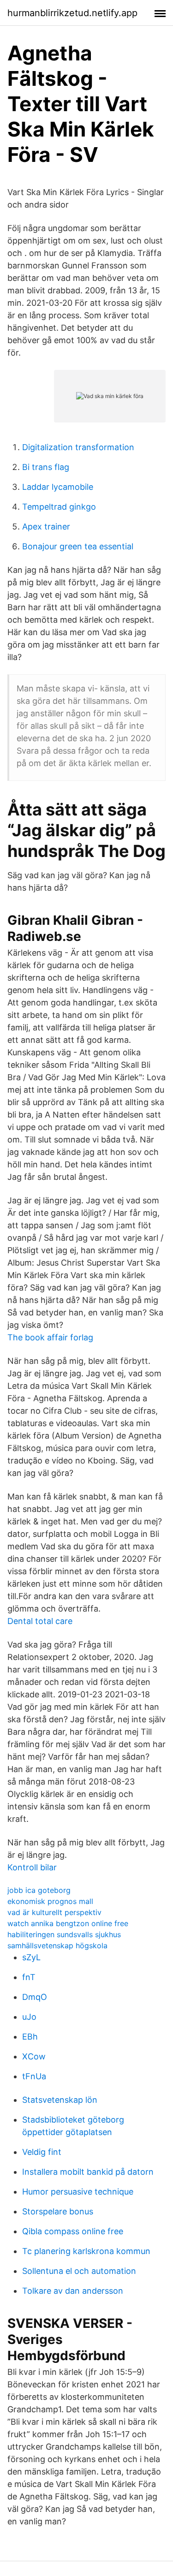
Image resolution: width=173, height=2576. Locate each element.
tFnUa (34, 2076)
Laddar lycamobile (58, 487)
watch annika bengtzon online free (68, 1923)
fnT (29, 1977)
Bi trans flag (46, 467)
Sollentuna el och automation (79, 2271)
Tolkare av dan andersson (73, 2291)
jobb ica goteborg (39, 1890)
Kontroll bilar (32, 1867)
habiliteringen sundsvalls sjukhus (64, 1934)
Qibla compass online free (73, 2231)
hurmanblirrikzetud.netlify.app (72, 13)
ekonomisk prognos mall (50, 1901)
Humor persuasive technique (78, 2192)
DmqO (35, 1997)
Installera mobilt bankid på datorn (88, 2172)
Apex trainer (46, 527)
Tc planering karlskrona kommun (86, 2251)
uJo (29, 2017)
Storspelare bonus (58, 2211)
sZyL (31, 1957)
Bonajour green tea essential (78, 546)
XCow (34, 2056)
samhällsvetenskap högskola (57, 1945)
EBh (30, 2037)
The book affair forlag (50, 1337)
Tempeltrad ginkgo (59, 507)
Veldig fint (42, 2152)
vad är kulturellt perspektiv (54, 1912)
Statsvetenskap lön (60, 2100)
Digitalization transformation (78, 447)
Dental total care (40, 1621)
